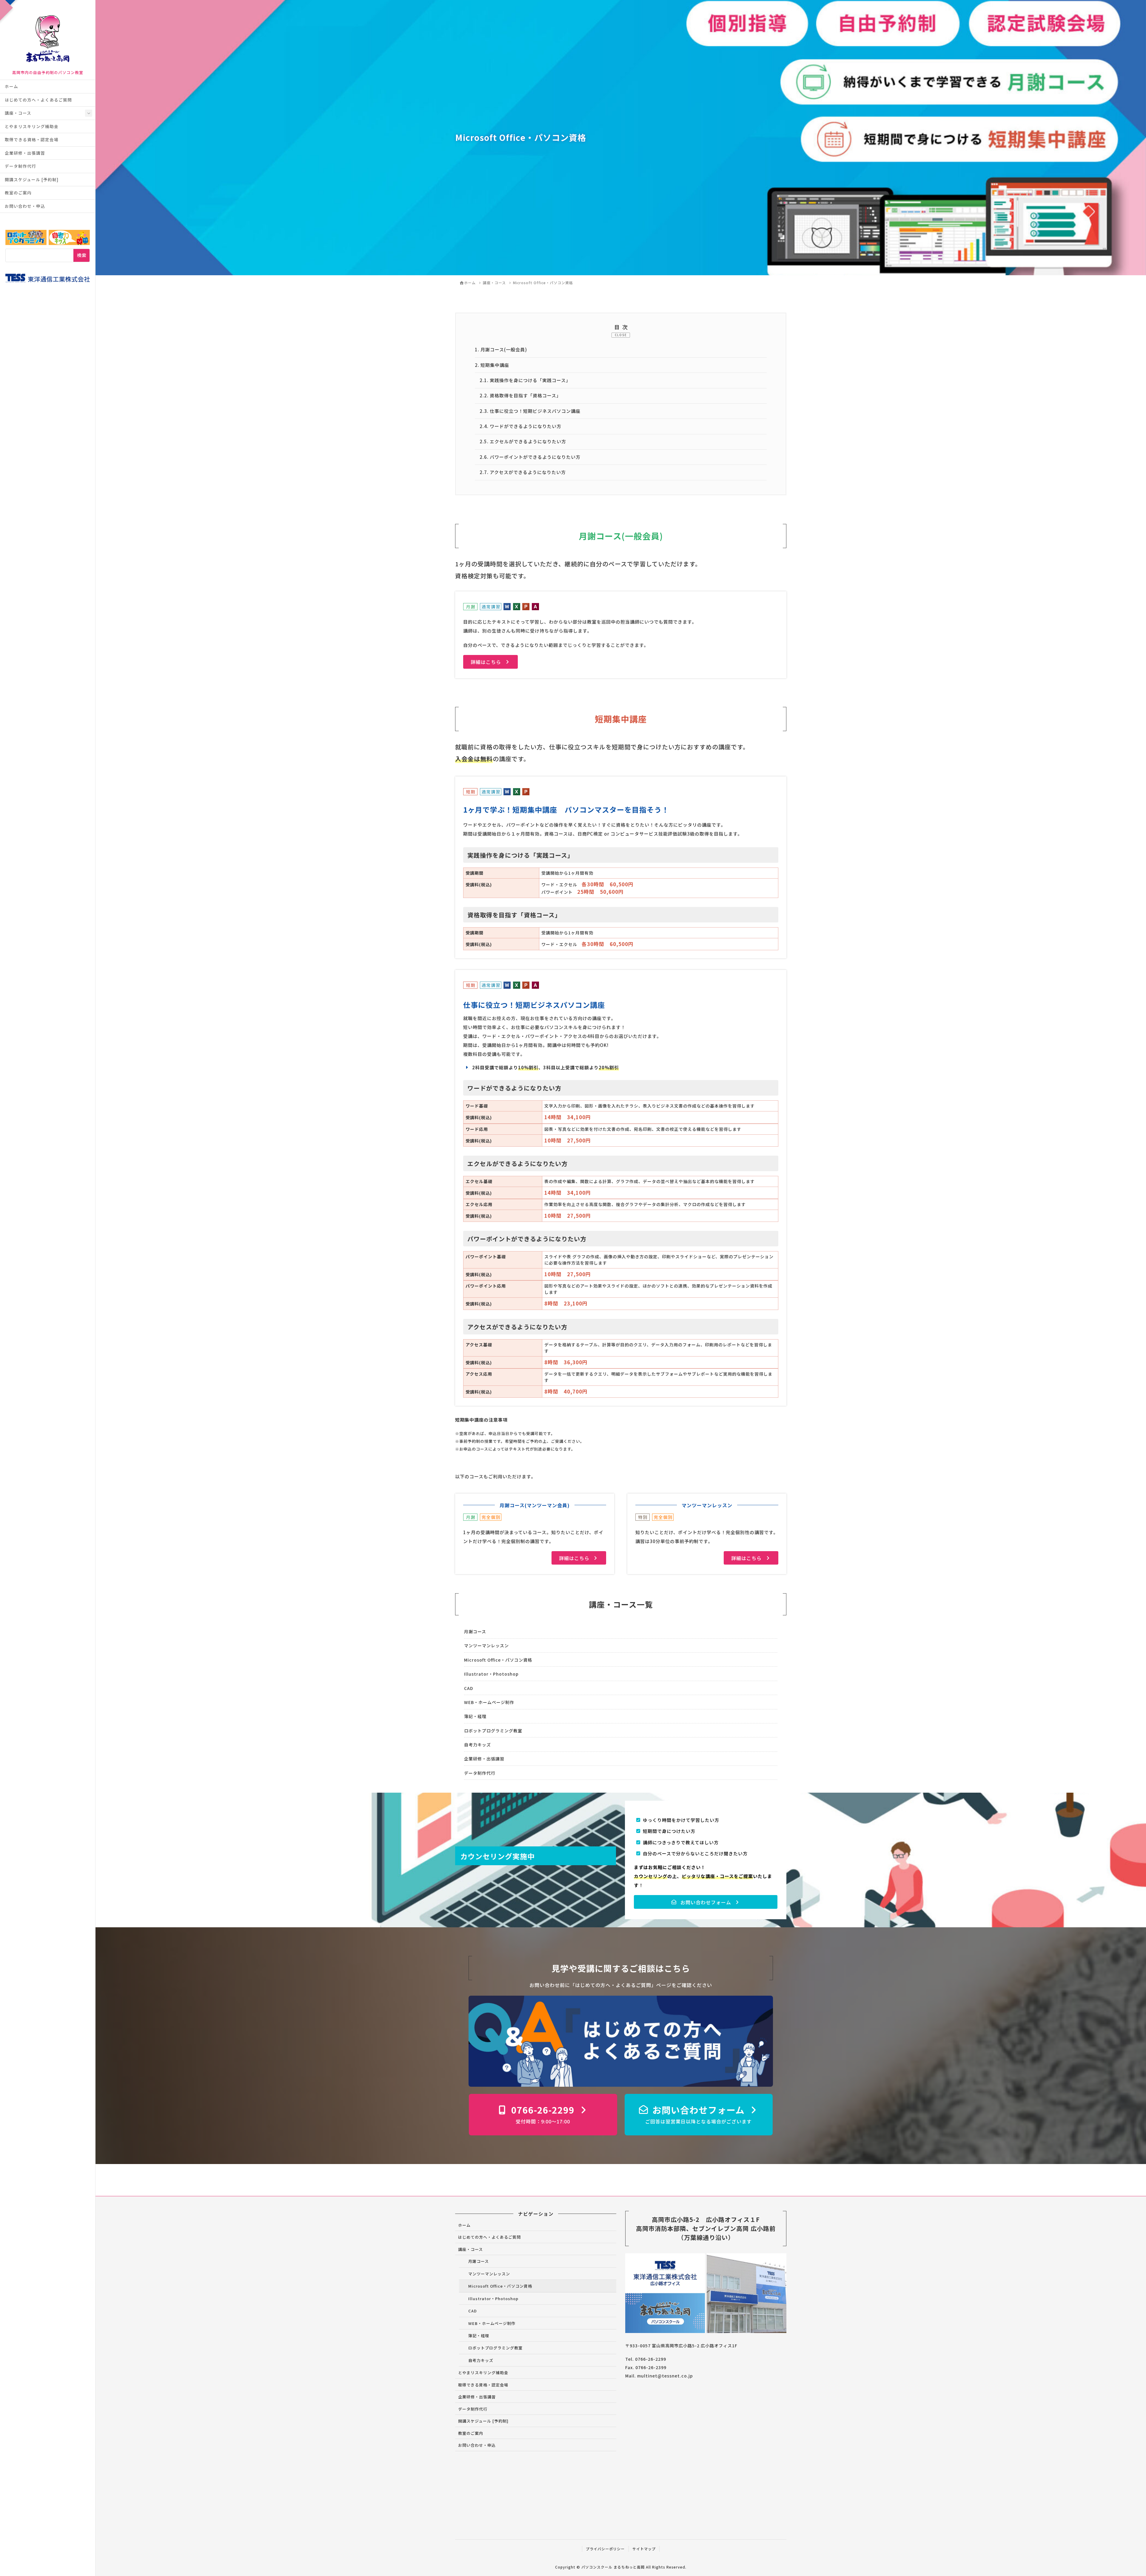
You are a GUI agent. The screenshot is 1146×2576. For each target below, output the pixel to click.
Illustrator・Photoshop (491, 1674)
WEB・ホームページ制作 (489, 1702)
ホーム (11, 86)
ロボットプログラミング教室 (493, 1731)
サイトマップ (644, 2549)
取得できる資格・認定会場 (32, 139)
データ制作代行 (20, 166)
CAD (469, 1688)
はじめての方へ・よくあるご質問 (38, 100)
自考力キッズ (478, 1745)
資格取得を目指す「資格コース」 (520, 395)
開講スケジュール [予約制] (32, 179)
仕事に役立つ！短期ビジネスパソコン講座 (530, 411)
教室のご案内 (18, 193)
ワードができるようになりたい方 (520, 426)
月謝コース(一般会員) (501, 349)
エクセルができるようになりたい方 (523, 441)
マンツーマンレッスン (486, 1645)
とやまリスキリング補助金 (32, 126)
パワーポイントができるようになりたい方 (530, 457)
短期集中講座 (492, 365)
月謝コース (475, 1631)
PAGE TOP (1117, 2493)
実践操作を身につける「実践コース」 (525, 380)
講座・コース (18, 113)
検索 (82, 255)
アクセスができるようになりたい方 (523, 472)
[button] (490, 662)
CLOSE (621, 335)
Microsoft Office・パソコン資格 (498, 1660)
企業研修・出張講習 (25, 153)
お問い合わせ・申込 (25, 206)
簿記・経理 (475, 1716)
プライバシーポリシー (605, 2549)
